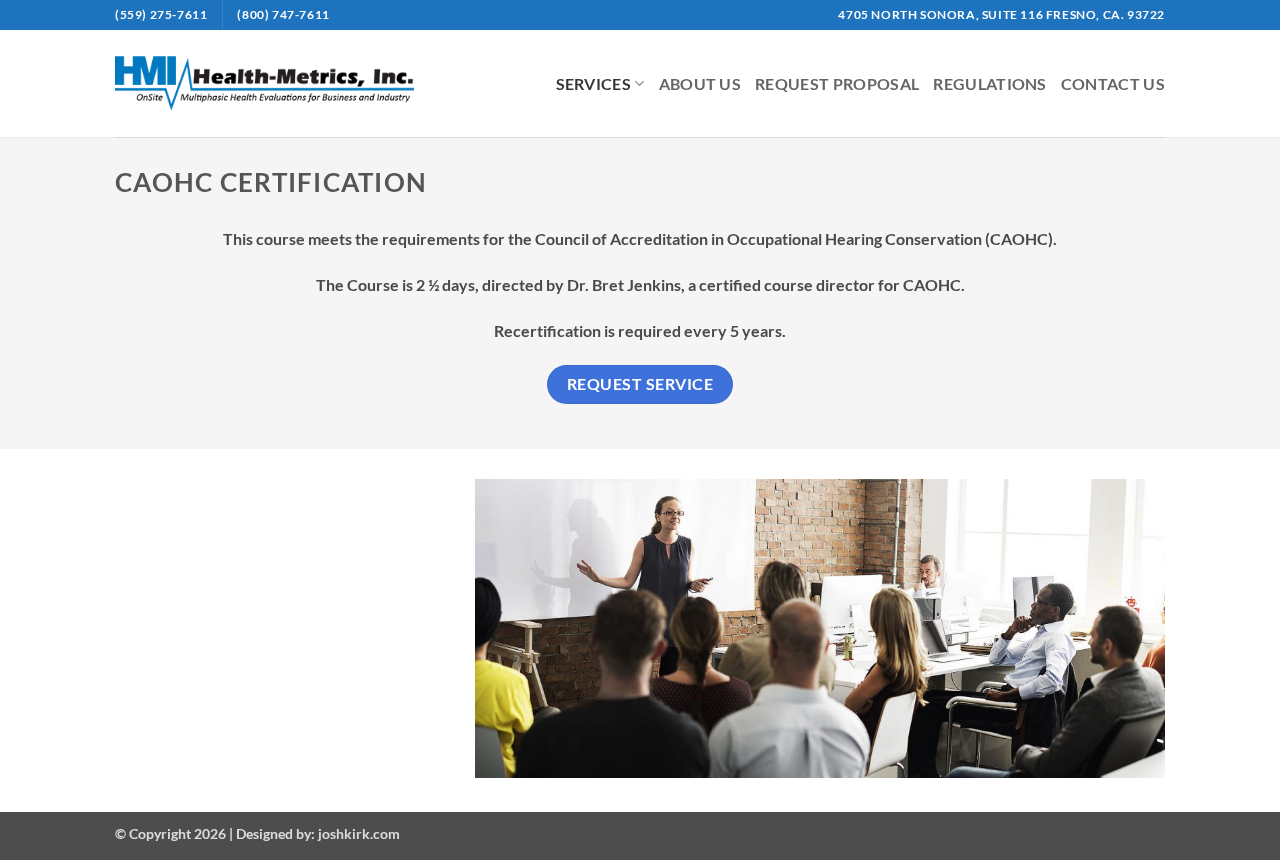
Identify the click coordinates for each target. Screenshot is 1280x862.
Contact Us (1113, 83)
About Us (700, 83)
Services (594, 83)
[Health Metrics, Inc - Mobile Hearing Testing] (264, 83)
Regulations (990, 83)
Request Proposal (837, 83)
